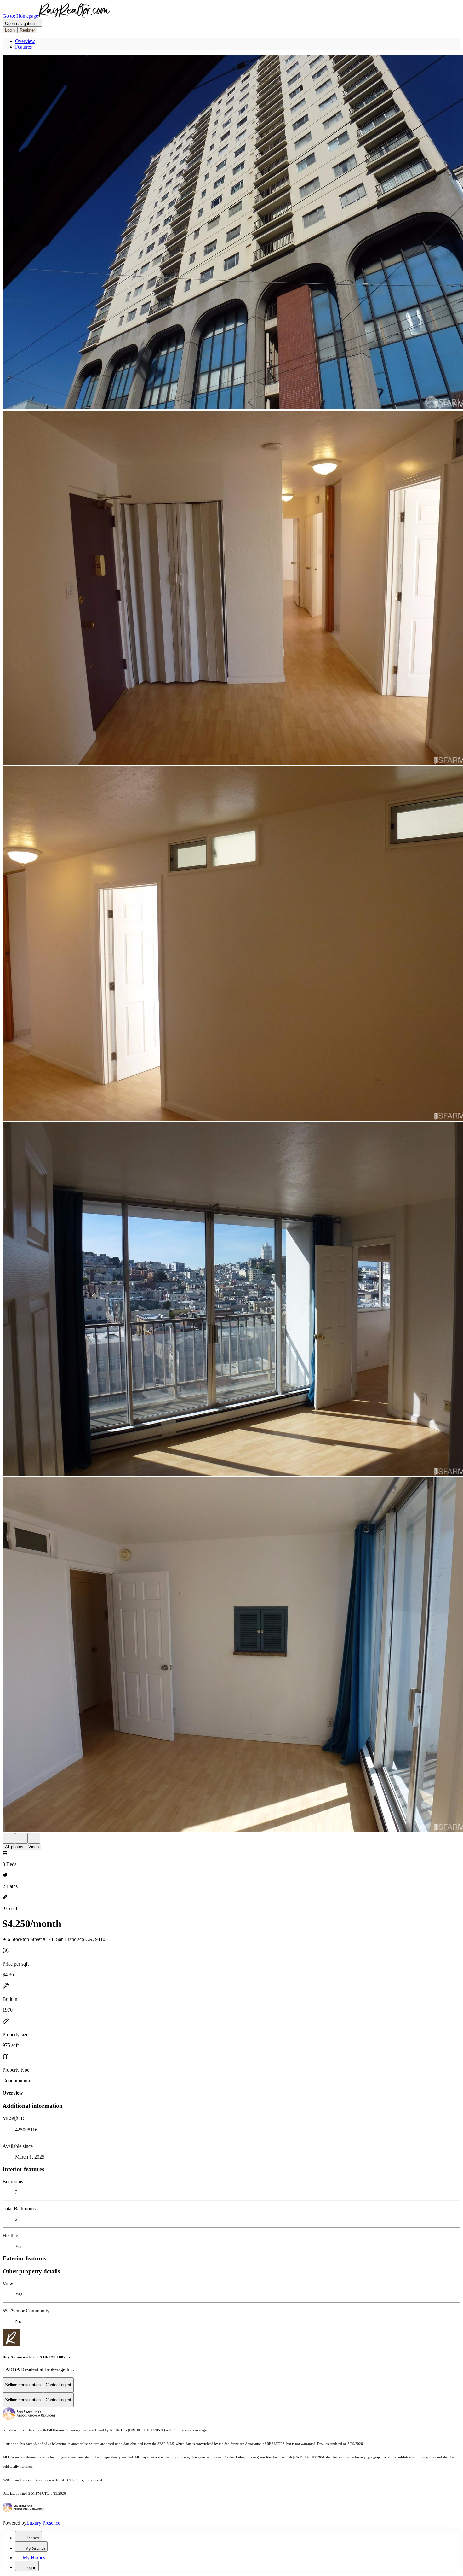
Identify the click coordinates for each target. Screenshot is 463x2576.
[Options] (9, 1838)
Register (27, 30)
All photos (14, 1847)
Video (34, 1847)
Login (10, 30)
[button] (231, 233)
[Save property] (21, 1838)
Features (23, 47)
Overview (25, 41)
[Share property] (34, 1838)
